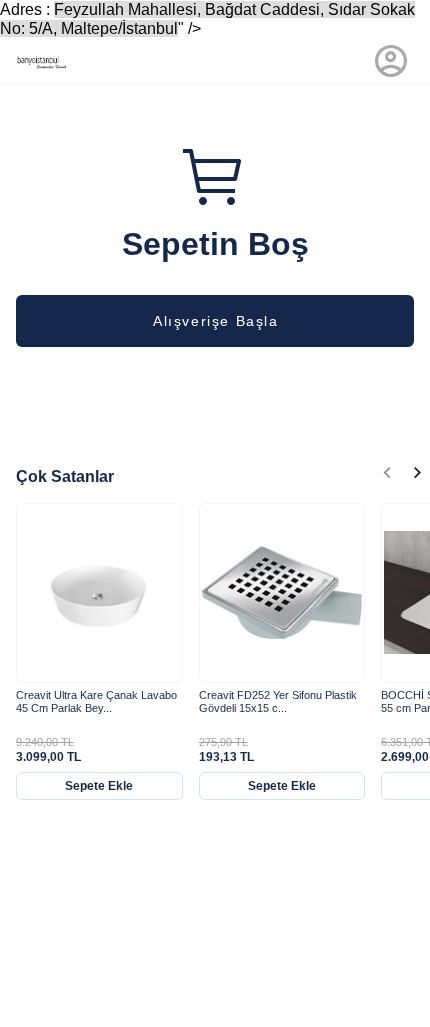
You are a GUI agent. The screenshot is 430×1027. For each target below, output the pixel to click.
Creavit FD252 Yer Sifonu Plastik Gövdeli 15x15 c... (278, 701)
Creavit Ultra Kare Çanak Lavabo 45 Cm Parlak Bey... (96, 701)
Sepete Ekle (99, 786)
